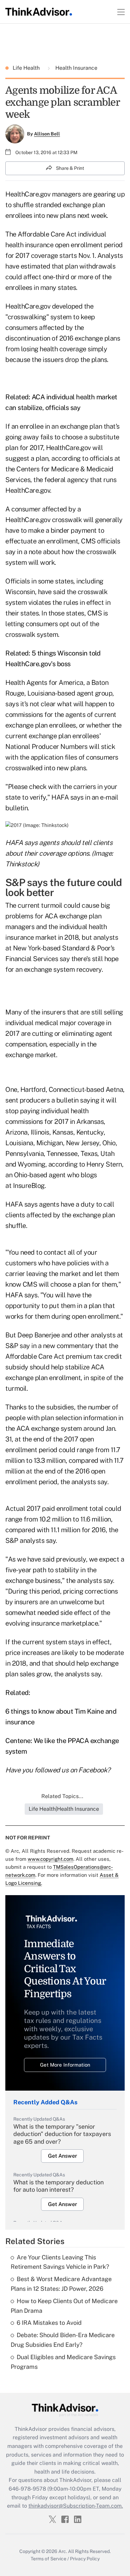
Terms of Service (48, 2559)
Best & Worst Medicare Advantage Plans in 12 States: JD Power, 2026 (61, 2284)
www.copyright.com (50, 1859)
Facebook (93, 1770)
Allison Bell (47, 134)
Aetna (114, 1090)
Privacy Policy (85, 2559)
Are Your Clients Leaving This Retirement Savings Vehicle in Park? (60, 2262)
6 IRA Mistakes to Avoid (49, 2323)
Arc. (63, 2551)
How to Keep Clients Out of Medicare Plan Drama (64, 2306)
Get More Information (65, 2065)
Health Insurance (76, 68)
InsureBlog (29, 1186)
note (35, 552)
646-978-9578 (27, 2489)
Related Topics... (62, 1796)
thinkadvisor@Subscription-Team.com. (76, 2506)
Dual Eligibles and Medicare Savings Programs (63, 2362)
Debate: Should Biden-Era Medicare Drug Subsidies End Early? (63, 2340)
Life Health (27, 68)
